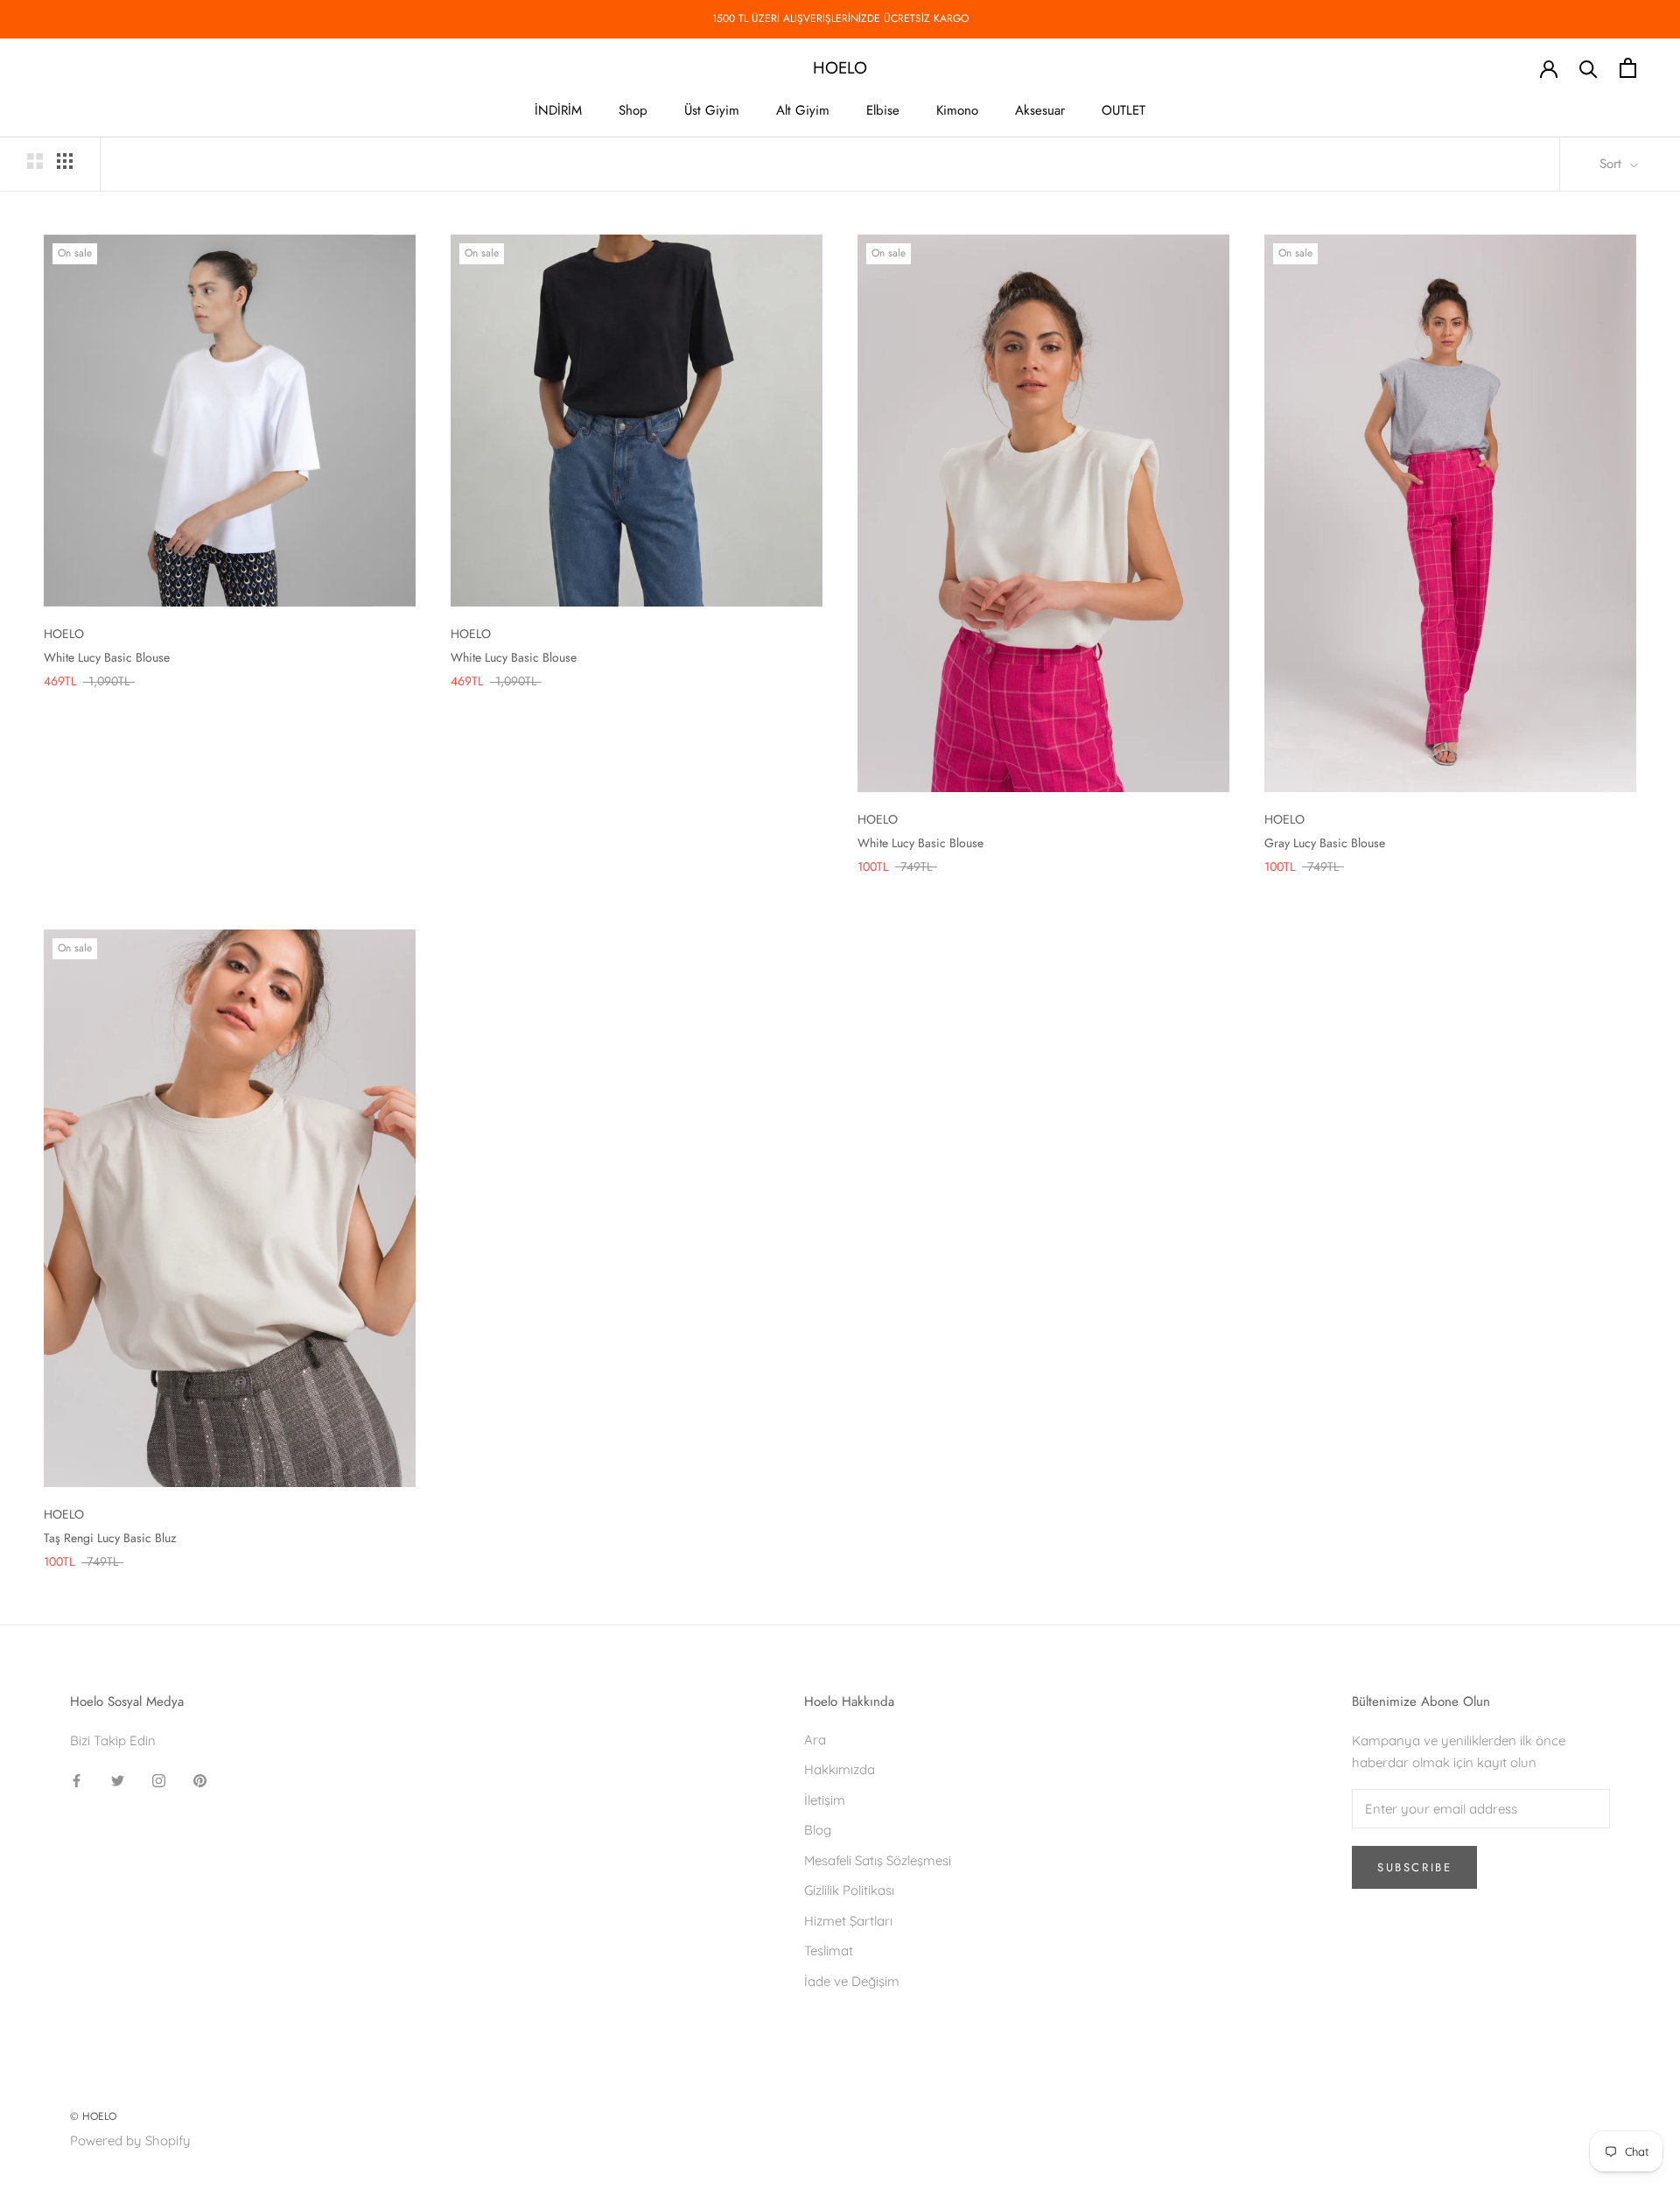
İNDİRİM (558, 110)
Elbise (883, 110)
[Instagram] (159, 1781)
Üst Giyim (712, 110)
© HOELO (93, 2116)
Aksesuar (1040, 110)
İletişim (825, 1800)
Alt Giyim (803, 110)
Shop (633, 110)
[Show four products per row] (65, 161)
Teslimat (829, 1950)
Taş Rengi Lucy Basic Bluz (110, 1538)
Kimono (957, 110)
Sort (1613, 164)
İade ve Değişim (852, 1981)
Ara (815, 1740)
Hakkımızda (840, 1769)
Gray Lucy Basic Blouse (1325, 843)
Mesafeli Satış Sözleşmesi (878, 1860)
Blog (818, 1830)
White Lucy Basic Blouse (107, 657)
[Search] (1589, 68)
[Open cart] (1628, 68)
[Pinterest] (200, 1781)
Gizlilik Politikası (849, 1890)
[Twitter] (118, 1781)
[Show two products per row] (35, 161)
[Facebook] (77, 1781)
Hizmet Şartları (848, 1921)
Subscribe (1414, 1867)
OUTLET (1123, 110)
